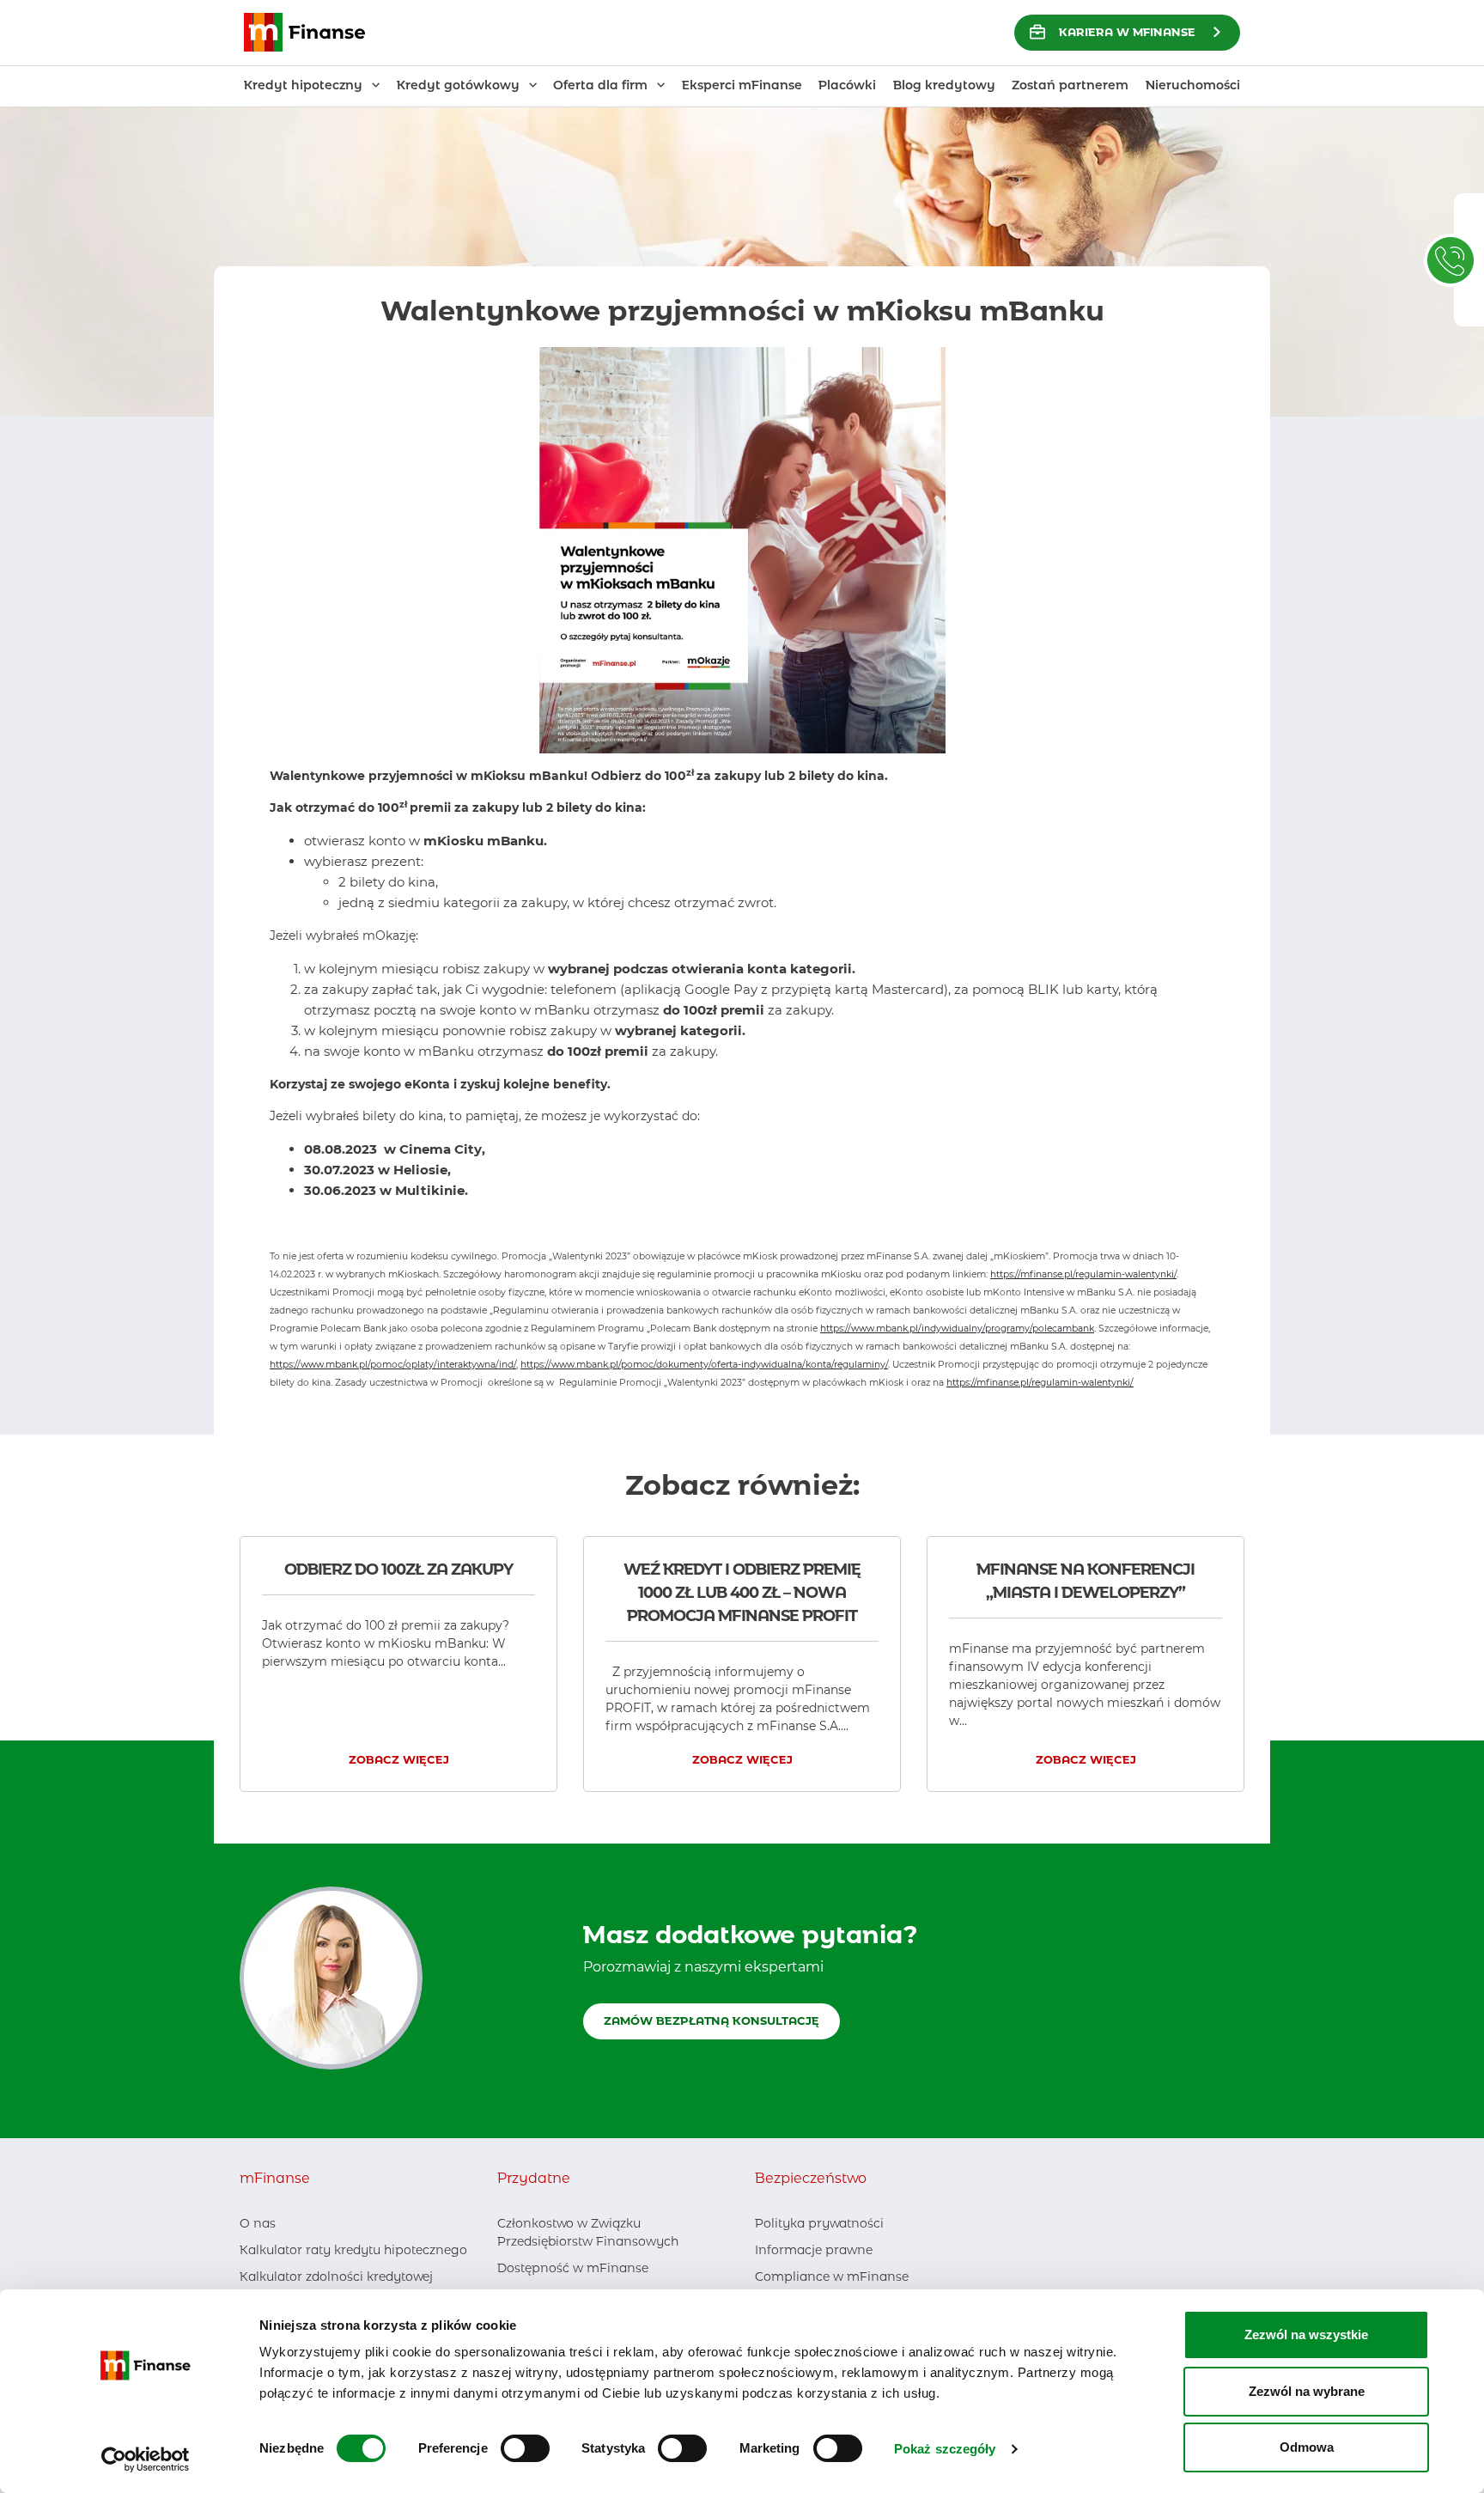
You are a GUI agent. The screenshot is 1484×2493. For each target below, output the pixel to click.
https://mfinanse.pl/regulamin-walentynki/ (1083, 1274)
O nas (258, 2223)
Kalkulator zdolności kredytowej (336, 2277)
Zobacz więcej (399, 1759)
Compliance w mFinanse (832, 2277)
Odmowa (1307, 2447)
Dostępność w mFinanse (573, 2268)
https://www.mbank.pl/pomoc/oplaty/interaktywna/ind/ (393, 1365)
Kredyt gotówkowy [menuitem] (458, 85)
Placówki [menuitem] (847, 85)
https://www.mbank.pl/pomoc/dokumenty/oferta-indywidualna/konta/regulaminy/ (704, 1365)
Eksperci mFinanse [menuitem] (742, 85)
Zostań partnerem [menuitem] (1070, 85)
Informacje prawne (814, 2250)
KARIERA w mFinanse (1127, 32)
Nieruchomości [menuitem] (1193, 85)
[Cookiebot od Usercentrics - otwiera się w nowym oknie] (146, 2459)
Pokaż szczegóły (945, 2449)
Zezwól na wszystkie (1306, 2335)
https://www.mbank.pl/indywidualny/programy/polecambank (957, 1329)
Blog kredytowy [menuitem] (944, 85)
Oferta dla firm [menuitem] (600, 85)
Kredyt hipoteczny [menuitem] (303, 85)
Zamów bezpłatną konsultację (712, 2021)
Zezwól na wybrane (1307, 2391)
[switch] (525, 2448)
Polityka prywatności (819, 2223)
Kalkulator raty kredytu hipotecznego (353, 2250)
